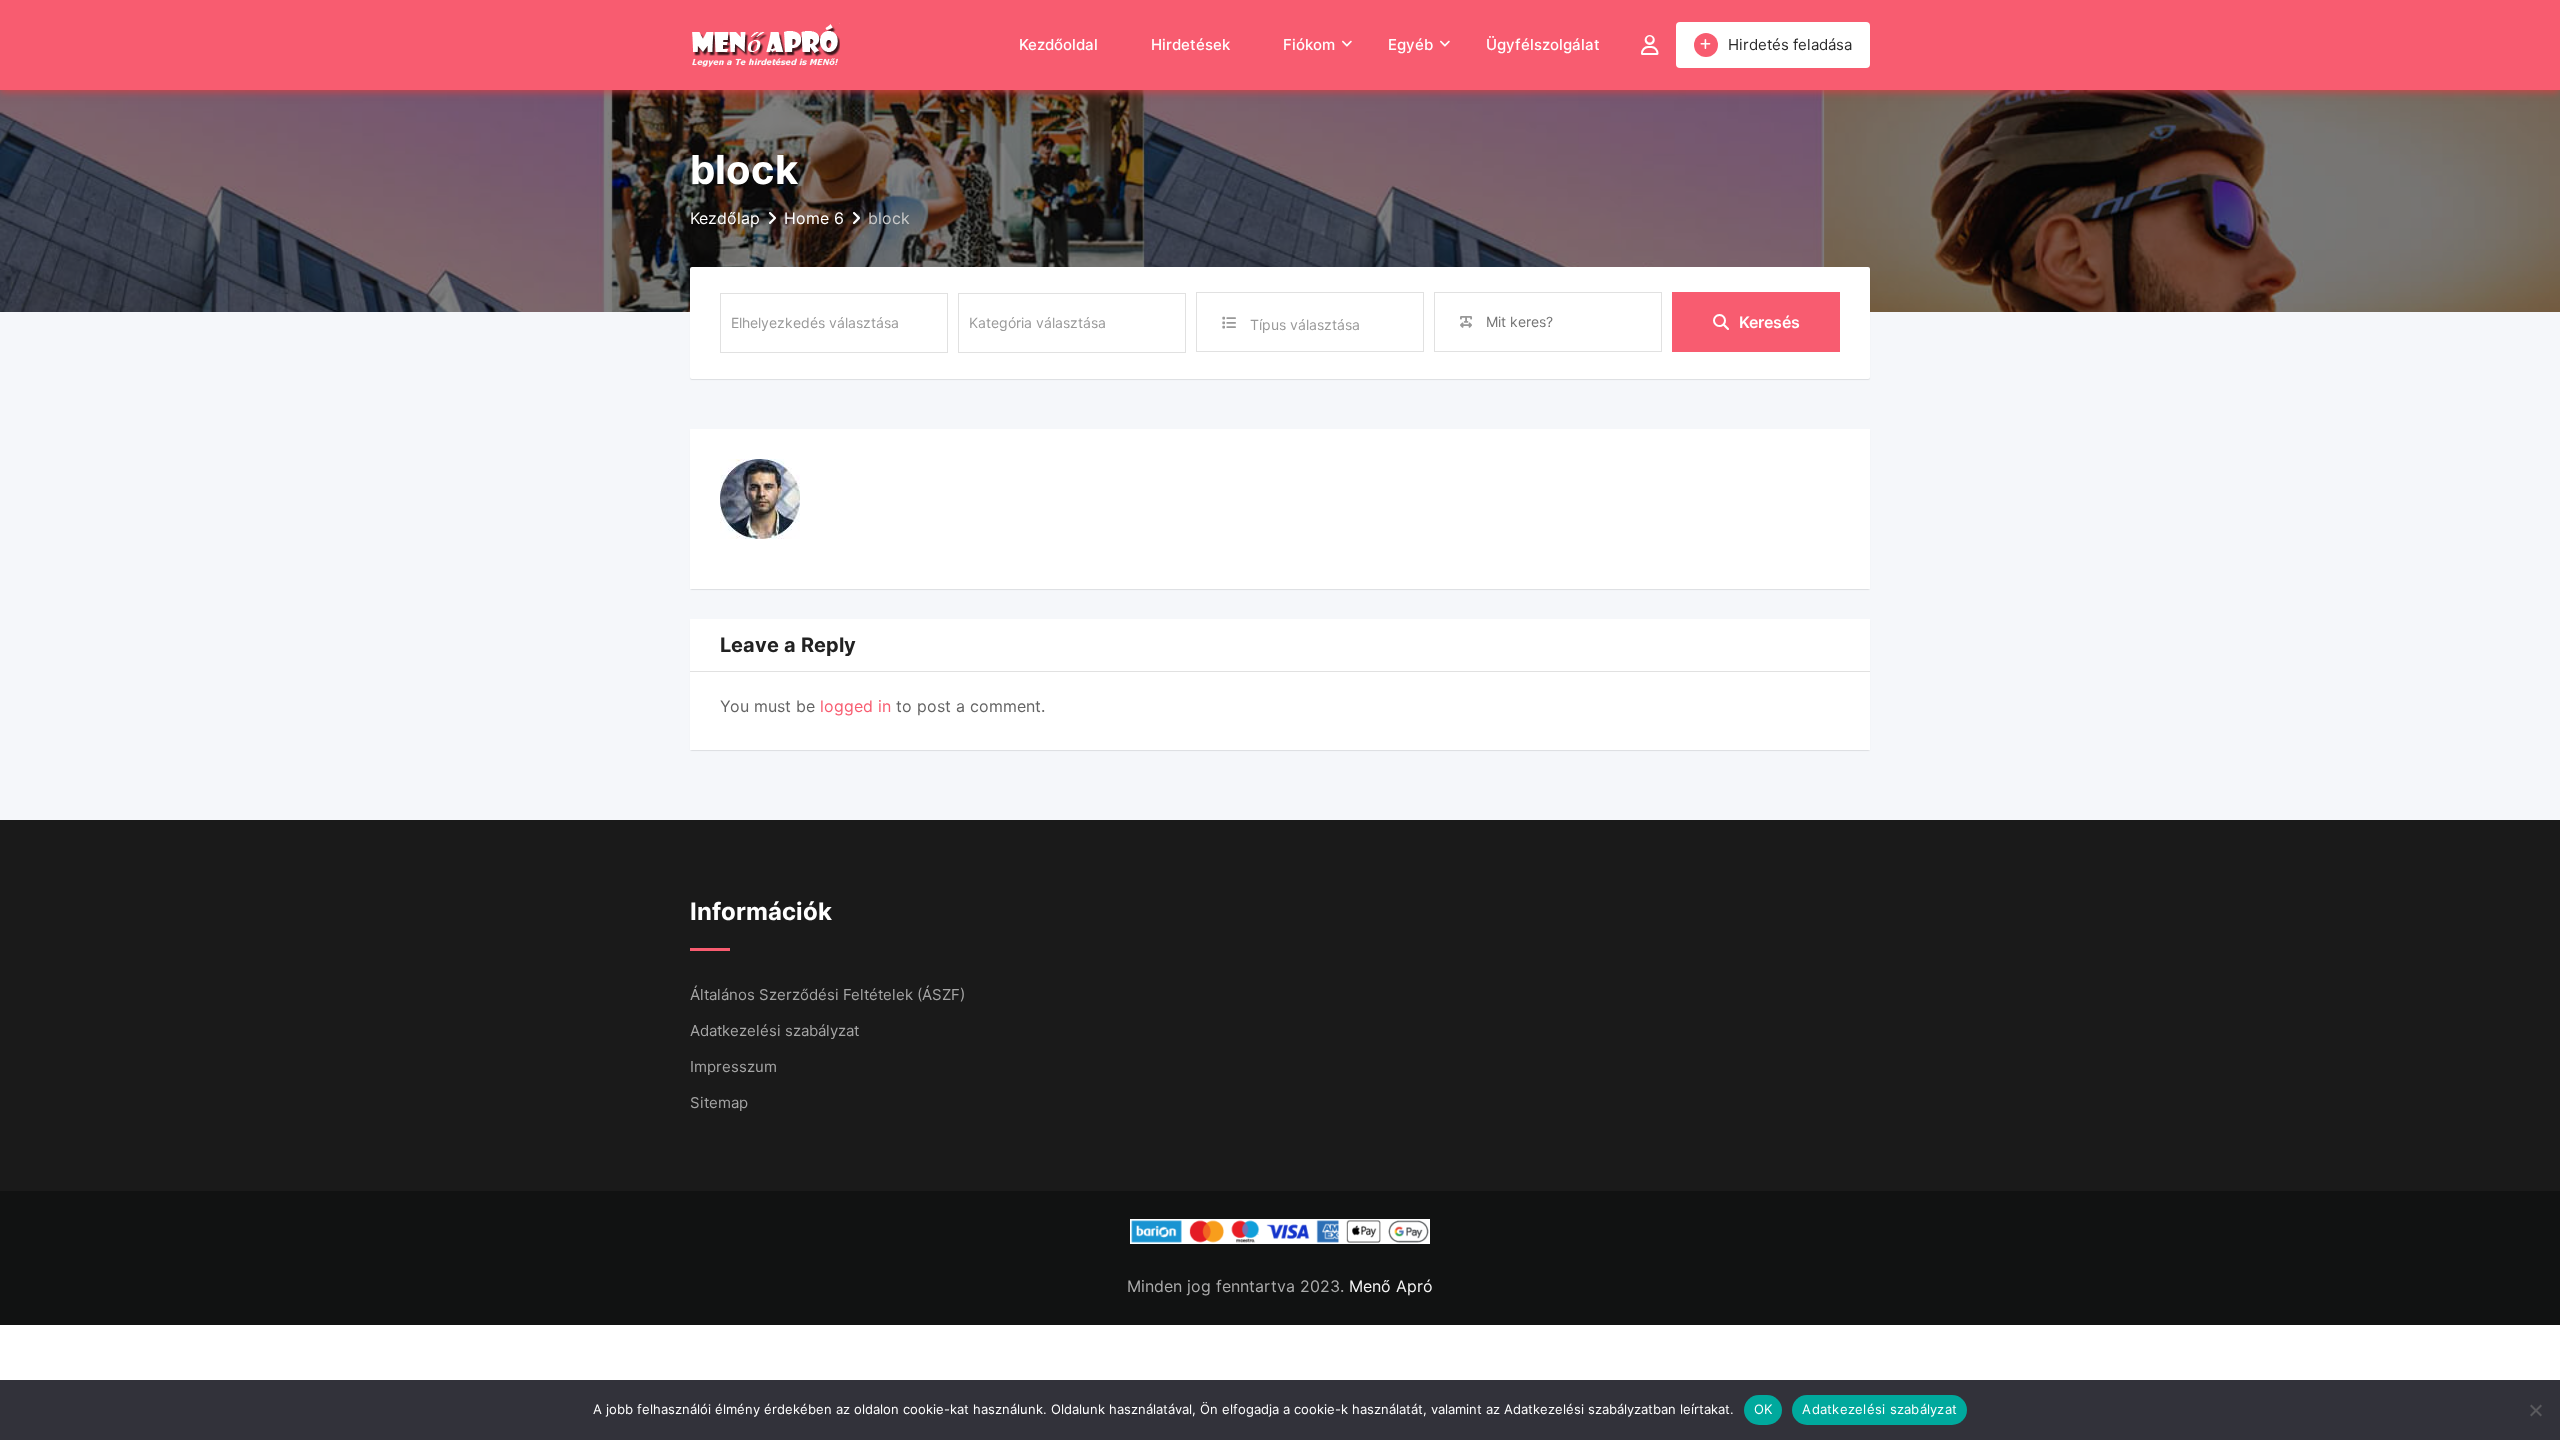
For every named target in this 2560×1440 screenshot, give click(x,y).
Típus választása (1305, 324)
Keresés (1769, 322)
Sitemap (719, 1102)
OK (1763, 1409)
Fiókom (1309, 44)
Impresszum (733, 1066)
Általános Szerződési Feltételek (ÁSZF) (827, 994)
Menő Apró (1391, 1286)
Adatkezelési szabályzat (774, 1030)
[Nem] (2535, 1410)
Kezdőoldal (1058, 44)
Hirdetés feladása (1790, 44)
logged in (855, 706)
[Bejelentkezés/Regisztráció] (1650, 45)
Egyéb (1410, 44)
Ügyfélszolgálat (1543, 44)
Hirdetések (1190, 44)
